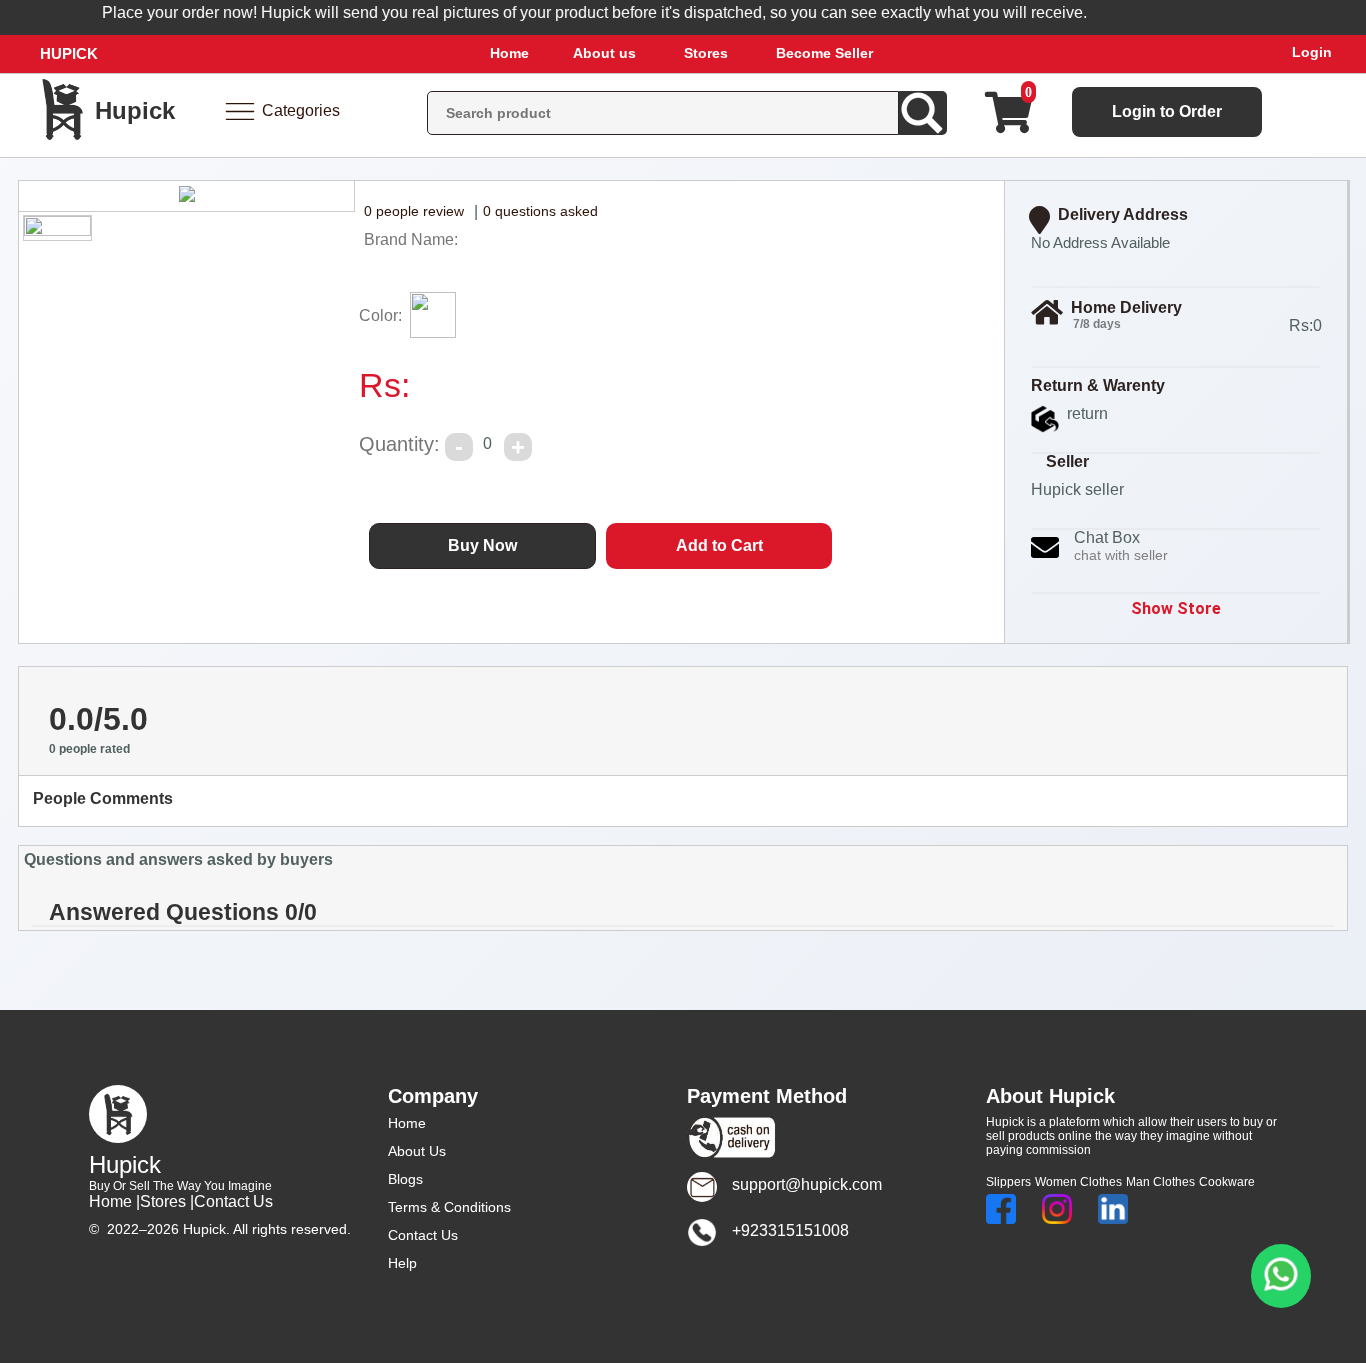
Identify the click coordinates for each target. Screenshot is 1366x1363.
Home (509, 53)
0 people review (414, 211)
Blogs (405, 1179)
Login (1312, 52)
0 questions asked (540, 211)
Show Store (1176, 608)
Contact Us (233, 1201)
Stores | (167, 1201)
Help (402, 1263)
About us (604, 53)
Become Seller (824, 53)
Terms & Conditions (449, 1207)
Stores (706, 53)
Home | (114, 1201)
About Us (417, 1151)
